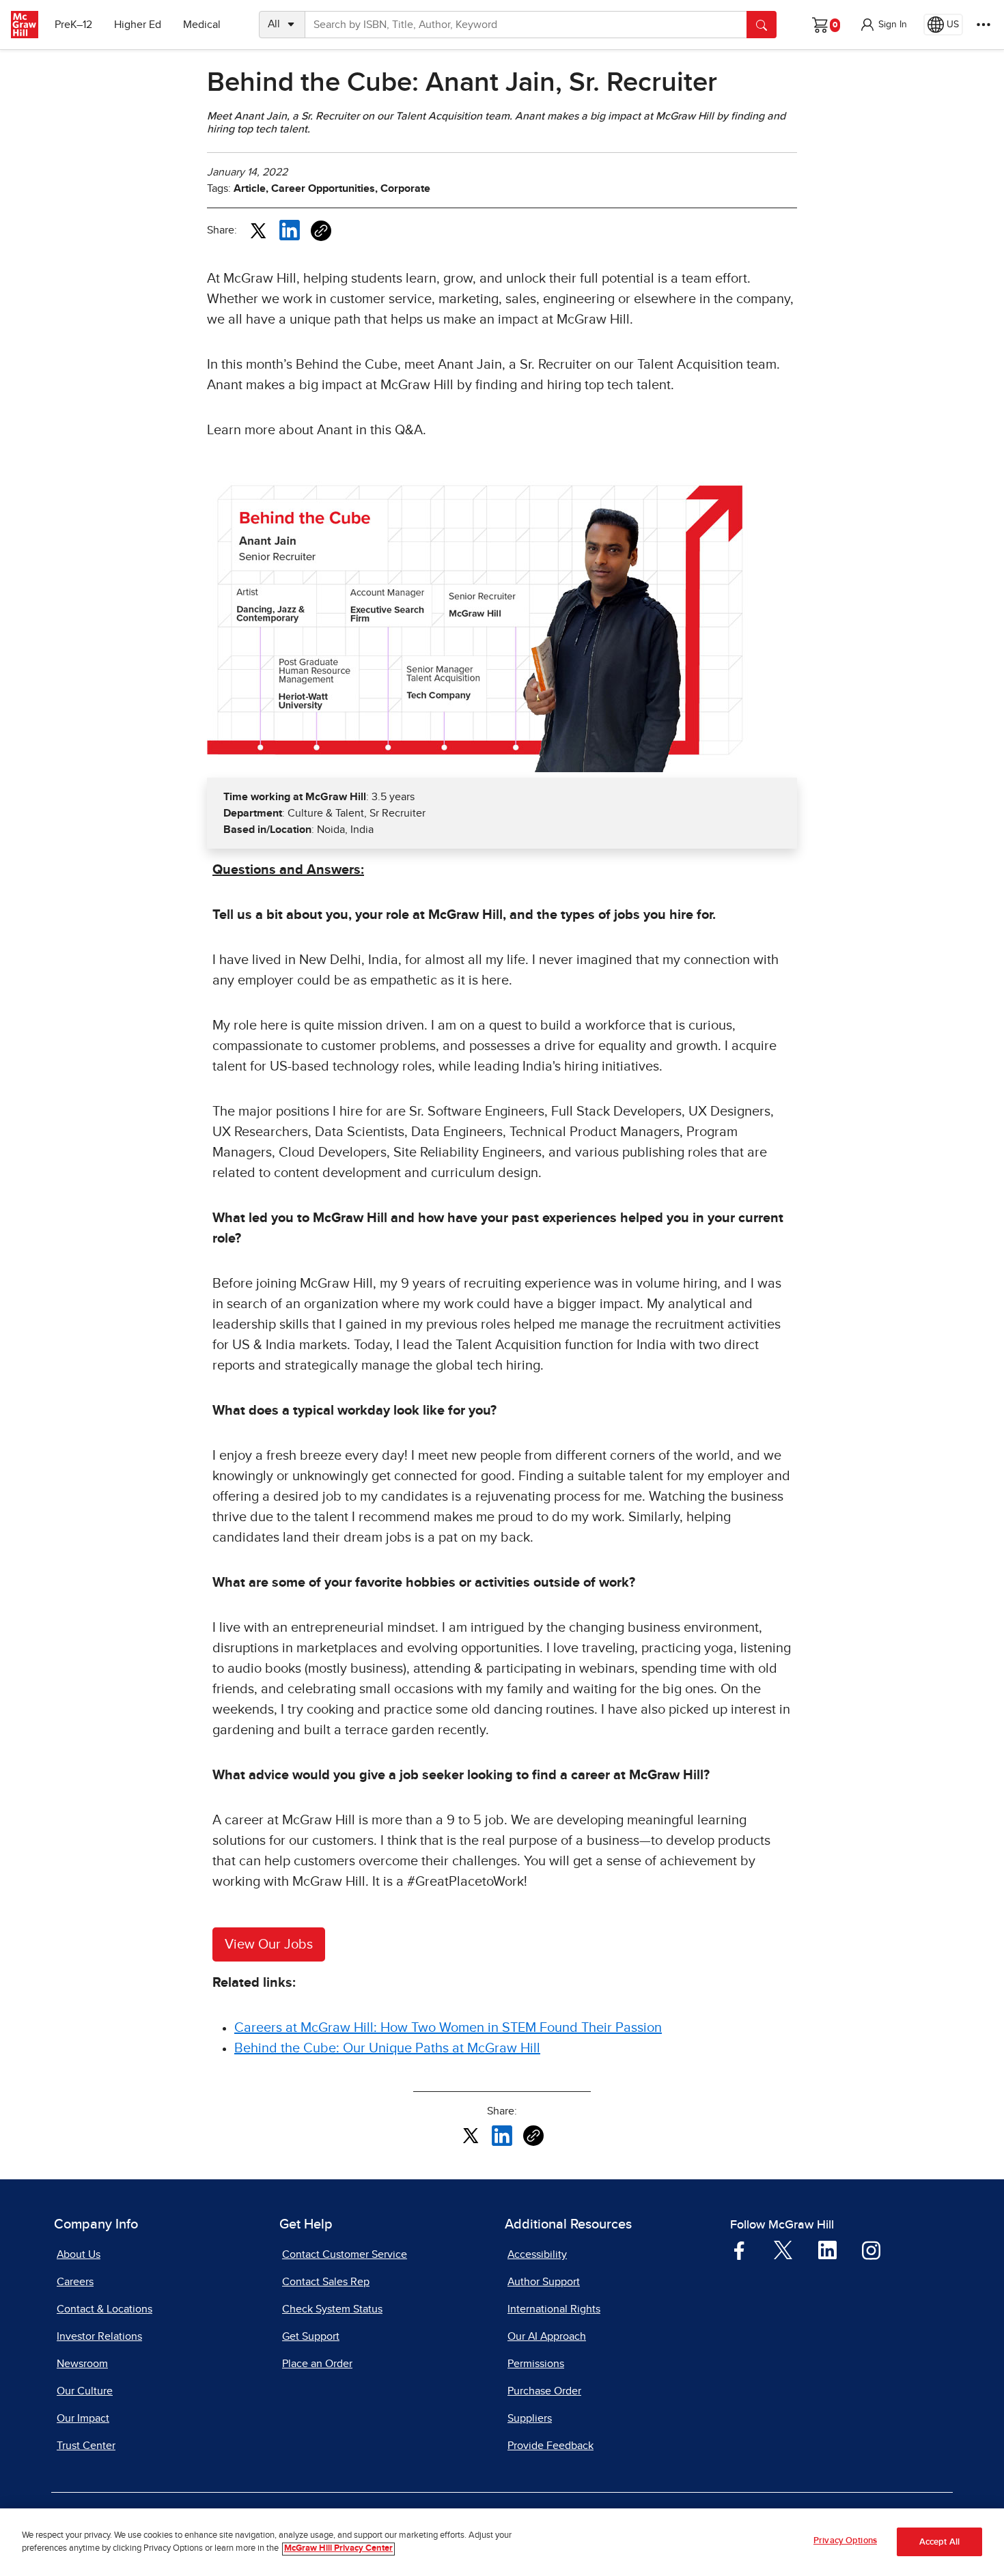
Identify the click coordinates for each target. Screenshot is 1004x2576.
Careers (75, 2282)
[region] (502, 2542)
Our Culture (85, 2391)
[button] (883, 25)
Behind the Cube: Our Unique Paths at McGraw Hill (387, 2048)
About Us (79, 2254)
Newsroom (82, 2364)
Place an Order (317, 2364)
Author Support (544, 2282)
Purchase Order (544, 2391)
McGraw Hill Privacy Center (338, 2549)
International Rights (554, 2309)
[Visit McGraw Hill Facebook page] (739, 2250)
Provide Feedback (550, 2446)
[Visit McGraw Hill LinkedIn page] (827, 2250)
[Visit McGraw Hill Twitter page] (783, 2249)
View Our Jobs (269, 1944)
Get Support (311, 2336)
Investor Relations (99, 2336)
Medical (202, 25)
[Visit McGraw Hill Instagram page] (871, 2250)
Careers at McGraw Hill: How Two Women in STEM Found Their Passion (448, 2028)
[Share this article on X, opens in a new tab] (258, 229)
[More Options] (984, 25)
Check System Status (332, 2309)
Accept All (939, 2542)
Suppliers (530, 2418)
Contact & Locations (104, 2309)
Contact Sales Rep (326, 2282)
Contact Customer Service (345, 2254)
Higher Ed (138, 25)
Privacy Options (845, 2541)
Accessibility (537, 2254)
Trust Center (86, 2446)
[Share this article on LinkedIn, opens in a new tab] (290, 229)
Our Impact (83, 2418)
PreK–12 (73, 25)
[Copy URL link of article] (321, 231)
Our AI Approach (547, 2336)
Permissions (536, 2364)
